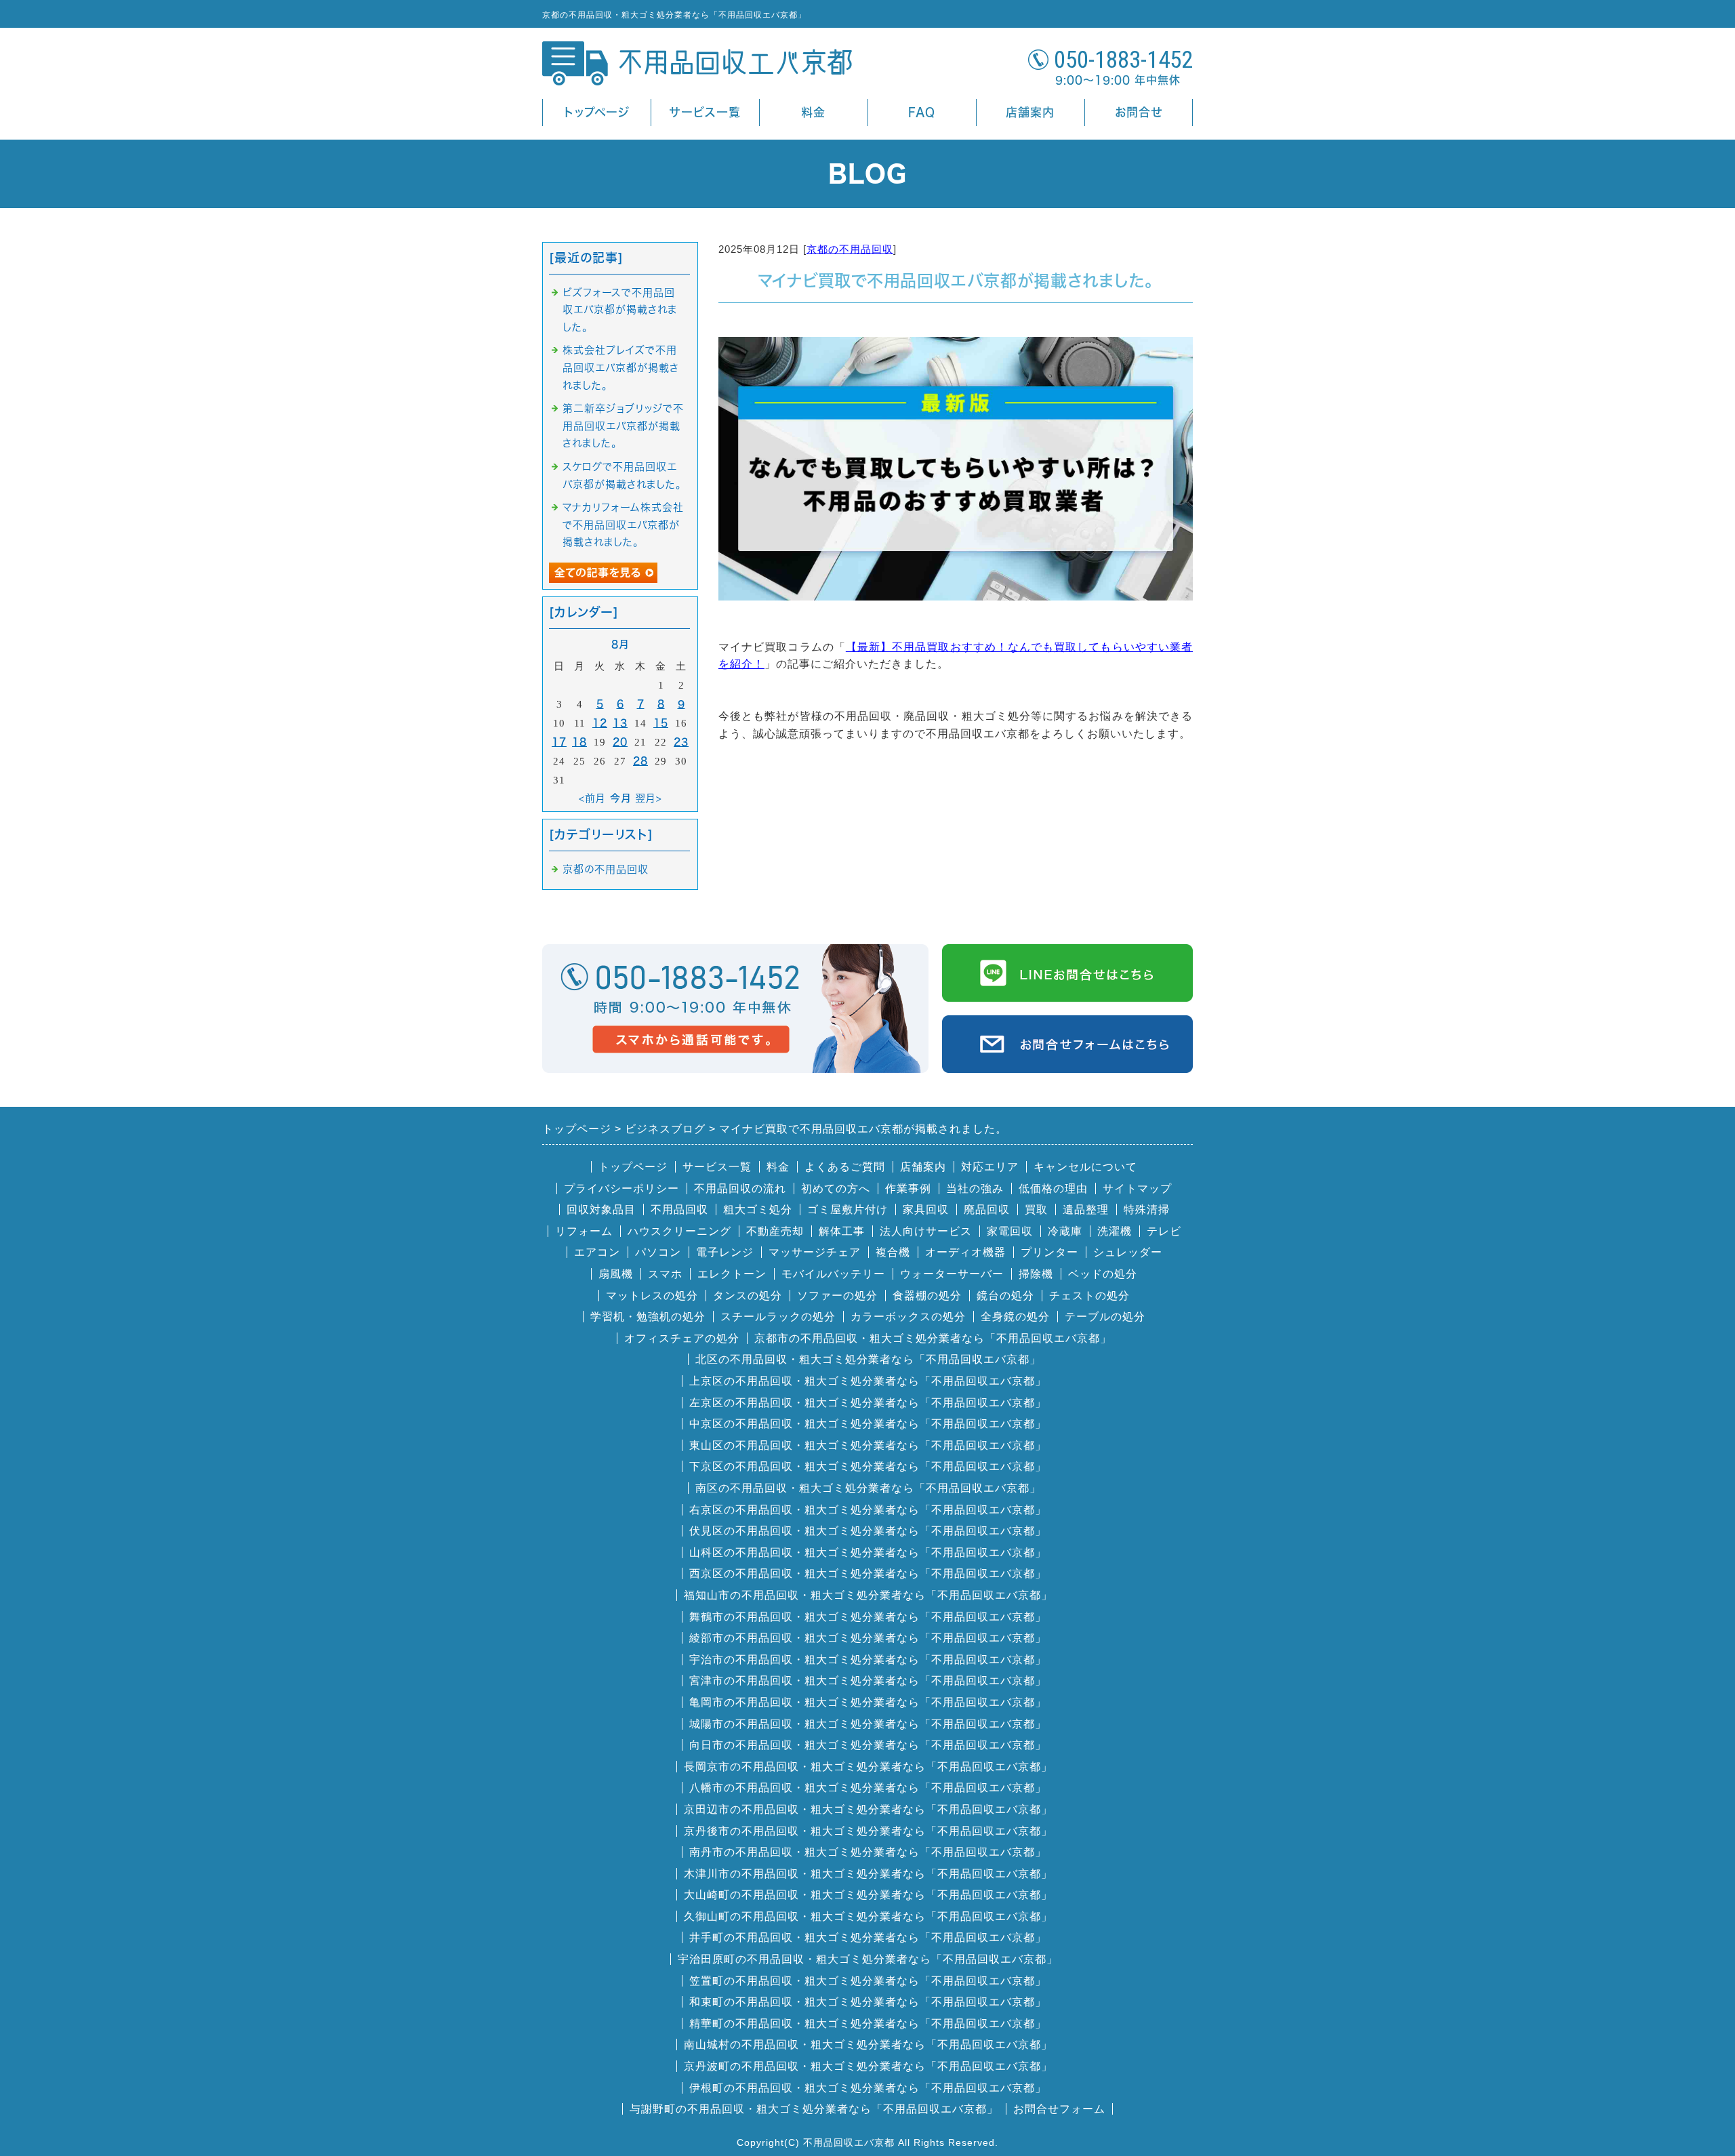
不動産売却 (775, 1231)
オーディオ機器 (965, 1252)
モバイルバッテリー (833, 1274)
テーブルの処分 (1105, 1317)
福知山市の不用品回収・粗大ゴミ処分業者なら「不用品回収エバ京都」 (868, 1595)
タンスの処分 (748, 1296)
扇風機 (616, 1274)
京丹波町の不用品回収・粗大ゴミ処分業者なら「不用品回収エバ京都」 (868, 2066)
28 (640, 761)
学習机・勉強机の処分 (648, 1317)
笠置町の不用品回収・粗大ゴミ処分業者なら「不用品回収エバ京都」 (868, 1981)
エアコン (597, 1252)
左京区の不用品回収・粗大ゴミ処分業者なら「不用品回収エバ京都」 (868, 1403)
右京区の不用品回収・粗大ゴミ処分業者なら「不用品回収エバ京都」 (868, 1510)
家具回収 (926, 1209)
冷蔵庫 (1065, 1231)
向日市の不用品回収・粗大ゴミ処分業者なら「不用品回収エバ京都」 (868, 1745)
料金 (813, 112)
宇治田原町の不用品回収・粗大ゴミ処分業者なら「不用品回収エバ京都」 (868, 1959)
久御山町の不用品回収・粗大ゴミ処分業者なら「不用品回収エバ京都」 (868, 1916)
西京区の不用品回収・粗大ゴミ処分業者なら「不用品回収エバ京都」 (868, 1573)
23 (681, 742)
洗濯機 (1115, 1231)
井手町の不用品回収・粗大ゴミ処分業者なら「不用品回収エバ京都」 (868, 1937)
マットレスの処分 (652, 1296)
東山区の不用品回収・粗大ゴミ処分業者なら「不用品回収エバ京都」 (868, 1445)
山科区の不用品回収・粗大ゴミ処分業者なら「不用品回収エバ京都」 (868, 1552)
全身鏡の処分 (1015, 1317)
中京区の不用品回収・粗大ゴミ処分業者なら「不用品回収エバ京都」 (868, 1424)
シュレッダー (1128, 1252)
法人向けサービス (926, 1231)
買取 (1036, 1209)
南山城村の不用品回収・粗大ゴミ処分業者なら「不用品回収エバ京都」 (868, 2045)
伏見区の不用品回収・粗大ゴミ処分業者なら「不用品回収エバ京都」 (868, 1531)
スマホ (665, 1274)
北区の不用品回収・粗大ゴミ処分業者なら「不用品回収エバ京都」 (868, 1359)
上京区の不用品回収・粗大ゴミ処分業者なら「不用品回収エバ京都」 (868, 1381)
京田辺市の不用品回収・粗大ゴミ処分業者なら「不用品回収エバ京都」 (868, 1809)
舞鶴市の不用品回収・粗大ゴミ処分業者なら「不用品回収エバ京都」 (868, 1617)
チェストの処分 (1089, 1296)
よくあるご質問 (845, 1167)
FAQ (922, 112)
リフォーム (584, 1231)
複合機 (893, 1252)
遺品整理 (1086, 1209)
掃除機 (1036, 1274)
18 (579, 742)
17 (559, 742)
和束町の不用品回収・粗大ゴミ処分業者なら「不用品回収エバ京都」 (868, 2002)
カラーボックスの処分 (908, 1317)
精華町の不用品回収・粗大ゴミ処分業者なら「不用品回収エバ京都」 (868, 2023)
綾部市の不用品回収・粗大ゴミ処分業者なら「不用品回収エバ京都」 (868, 1638)
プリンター (1049, 1252)
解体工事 (842, 1231)
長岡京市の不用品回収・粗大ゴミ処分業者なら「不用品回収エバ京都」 (868, 1767)
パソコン (658, 1252)
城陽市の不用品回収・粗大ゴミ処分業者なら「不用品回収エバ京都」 (868, 1724)
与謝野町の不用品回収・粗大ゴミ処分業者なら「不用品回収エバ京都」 (814, 2109)
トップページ (597, 112)
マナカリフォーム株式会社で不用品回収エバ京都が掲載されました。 (623, 525)
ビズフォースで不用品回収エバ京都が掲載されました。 (620, 310)
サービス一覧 (705, 112)
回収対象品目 (601, 1209)
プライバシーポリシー (621, 1188)
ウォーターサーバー (952, 1274)
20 (620, 742)
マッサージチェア (815, 1252)
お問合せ (1139, 112)
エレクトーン (732, 1274)
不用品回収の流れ (740, 1188)
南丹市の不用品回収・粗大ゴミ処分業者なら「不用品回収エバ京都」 (868, 1852)
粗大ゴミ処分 (758, 1209)
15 (661, 723)
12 (600, 723)
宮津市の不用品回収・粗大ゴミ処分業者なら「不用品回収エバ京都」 (868, 1681)
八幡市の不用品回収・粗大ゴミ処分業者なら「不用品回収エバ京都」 (868, 1788)
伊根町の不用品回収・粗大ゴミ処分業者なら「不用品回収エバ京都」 (868, 2088)
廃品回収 (987, 1209)
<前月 (592, 798)
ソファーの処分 (837, 1296)
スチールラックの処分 (778, 1317)
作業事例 (908, 1188)
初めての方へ (836, 1188)
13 (620, 723)
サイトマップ (1137, 1188)
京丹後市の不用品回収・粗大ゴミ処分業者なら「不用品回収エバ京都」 (868, 1831)
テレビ (1164, 1231)
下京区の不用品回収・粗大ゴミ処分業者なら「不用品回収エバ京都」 (868, 1466)
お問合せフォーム (1059, 2109)
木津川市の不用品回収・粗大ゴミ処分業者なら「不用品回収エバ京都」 (868, 1874)
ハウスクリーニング (679, 1231)
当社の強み (975, 1188)
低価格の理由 (1053, 1188)
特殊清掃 (1147, 1209)
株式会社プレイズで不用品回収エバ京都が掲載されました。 (621, 367)
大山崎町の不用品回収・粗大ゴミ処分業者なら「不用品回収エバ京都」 (868, 1895)
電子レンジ (725, 1252)
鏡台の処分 (1005, 1296)
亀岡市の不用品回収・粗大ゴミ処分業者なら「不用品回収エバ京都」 (868, 1702)
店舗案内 (1030, 112)
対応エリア (990, 1167)
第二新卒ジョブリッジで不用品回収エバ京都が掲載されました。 (623, 426)
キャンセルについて (1085, 1167)
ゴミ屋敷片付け (848, 1209)
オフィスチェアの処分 (682, 1338)
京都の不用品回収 (850, 249)
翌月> (649, 798)
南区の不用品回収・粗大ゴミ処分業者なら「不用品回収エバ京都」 (868, 1488)
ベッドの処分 (1103, 1274)
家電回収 (1010, 1231)
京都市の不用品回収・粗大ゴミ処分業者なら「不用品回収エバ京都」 (933, 1338)
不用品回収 (679, 1209)
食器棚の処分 (927, 1296)
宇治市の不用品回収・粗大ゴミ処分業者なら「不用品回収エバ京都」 (868, 1660)
